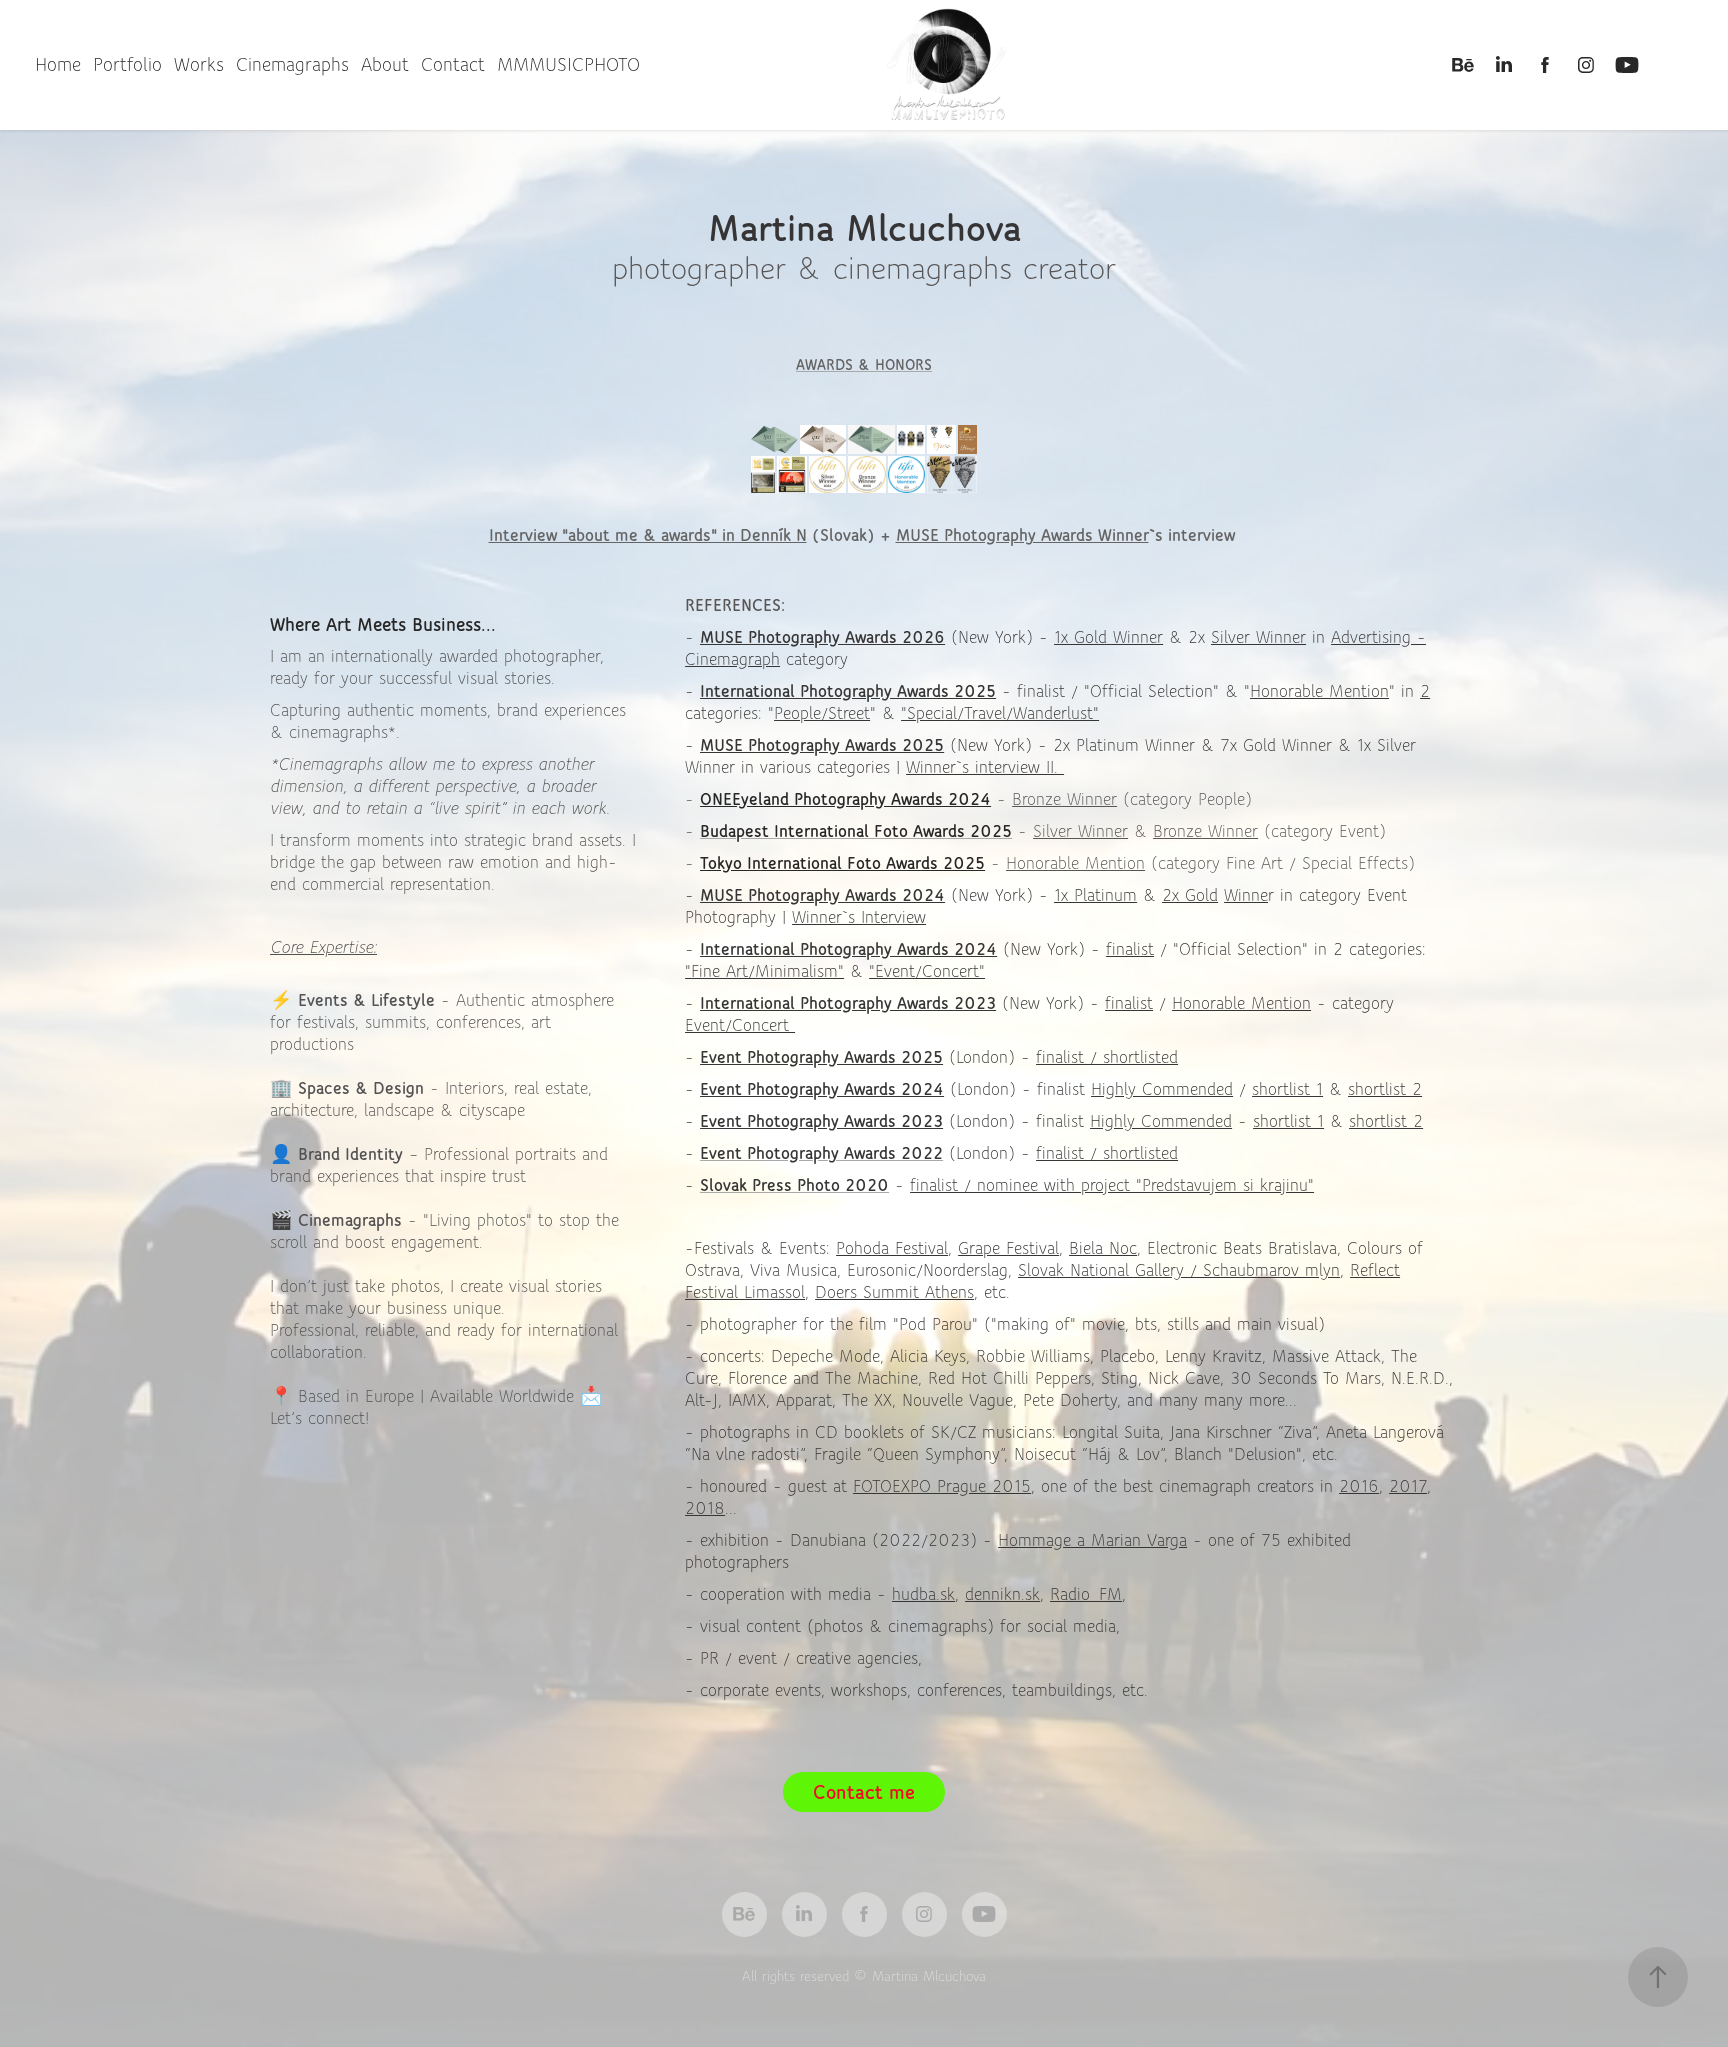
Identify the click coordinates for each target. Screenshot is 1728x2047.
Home (58, 64)
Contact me (864, 1792)
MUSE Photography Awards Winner (1022, 535)
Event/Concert (740, 1025)
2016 (1359, 1486)
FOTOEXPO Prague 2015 (942, 1486)
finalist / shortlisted (1107, 1057)
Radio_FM (1086, 1594)
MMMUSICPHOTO (568, 64)
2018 (705, 1508)
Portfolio (127, 64)
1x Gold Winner (1108, 637)
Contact (453, 64)
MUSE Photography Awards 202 (817, 637)
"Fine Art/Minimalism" (764, 971)
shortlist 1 (1287, 1089)
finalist (1130, 949)
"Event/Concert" (927, 971)
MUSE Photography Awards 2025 (822, 745)
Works (199, 64)
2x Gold (1190, 895)
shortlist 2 (1385, 1089)
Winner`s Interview (859, 917)
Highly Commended (1162, 1089)
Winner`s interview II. (985, 767)
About (385, 64)
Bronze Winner (1064, 799)
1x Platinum (1095, 895)
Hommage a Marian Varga (1092, 1540)
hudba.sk (923, 1594)
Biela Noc (1103, 1248)
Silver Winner (1258, 637)
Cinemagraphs (292, 64)
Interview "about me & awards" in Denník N (648, 535)
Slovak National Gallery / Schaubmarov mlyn (1179, 1270)
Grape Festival (1008, 1248)
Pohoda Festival (892, 1248)
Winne (1246, 895)
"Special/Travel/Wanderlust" (1000, 713)
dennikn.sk (1002, 1594)
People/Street (822, 713)
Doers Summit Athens (894, 1292)
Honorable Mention (1319, 691)
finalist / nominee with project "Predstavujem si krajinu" (1112, 1185)
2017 (1408, 1486)
